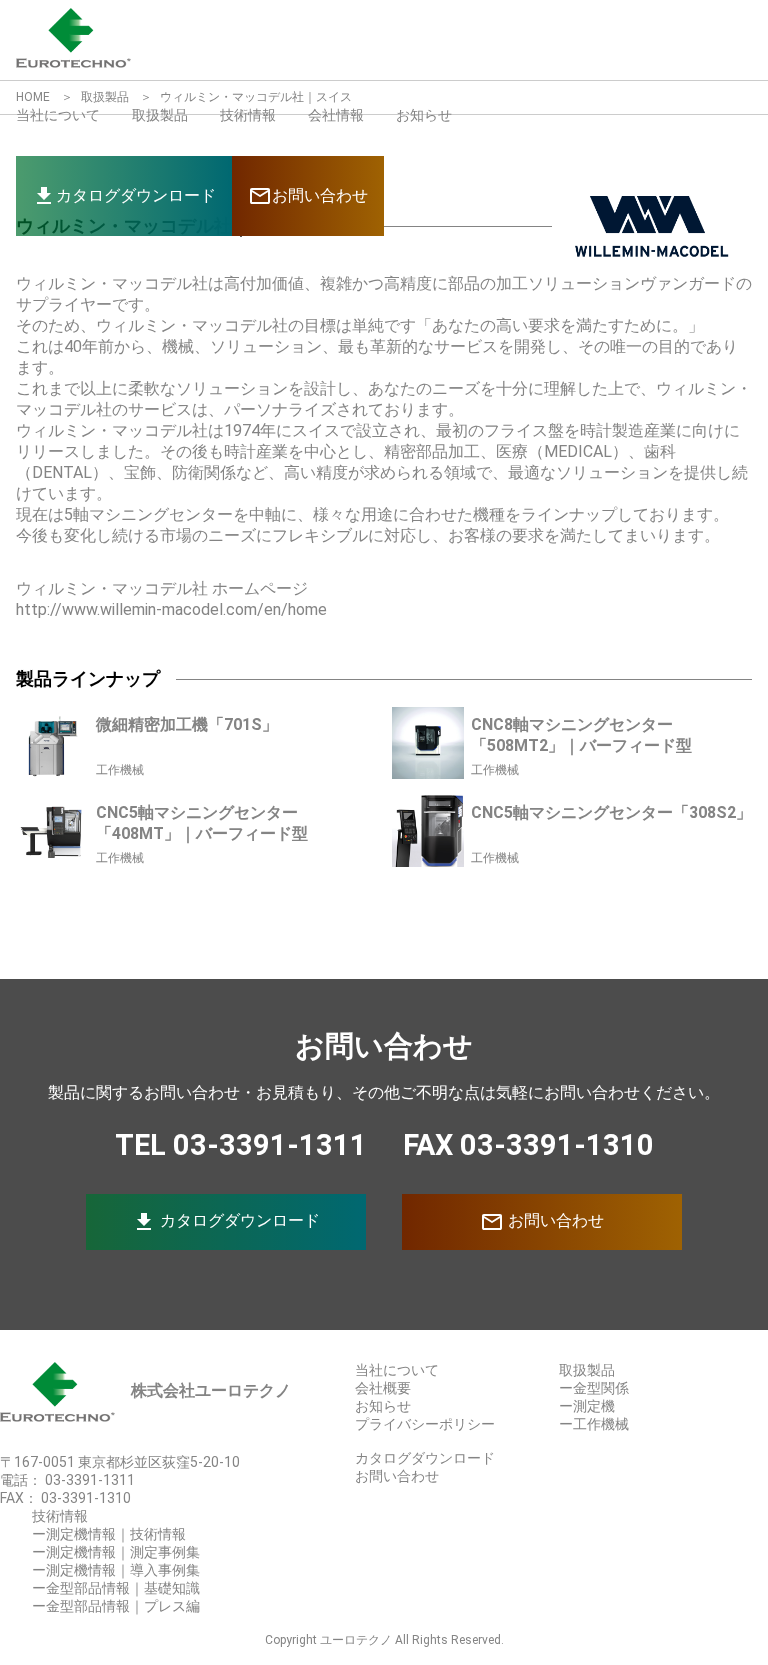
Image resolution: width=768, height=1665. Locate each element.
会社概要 (383, 1388)
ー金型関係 (594, 1388)
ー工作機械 (594, 1424)
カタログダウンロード (226, 1222)
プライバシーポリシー (425, 1424)
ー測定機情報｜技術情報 (109, 1534)
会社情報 (336, 115)
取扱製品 (160, 115)
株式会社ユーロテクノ (211, 1390)
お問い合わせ (542, 1222)
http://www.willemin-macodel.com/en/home (171, 609)
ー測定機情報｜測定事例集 (116, 1552)
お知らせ (424, 115)
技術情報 (248, 115)
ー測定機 (587, 1406)
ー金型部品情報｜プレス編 (116, 1606)
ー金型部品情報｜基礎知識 (116, 1588)
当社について (58, 115)
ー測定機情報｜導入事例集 (116, 1570)
